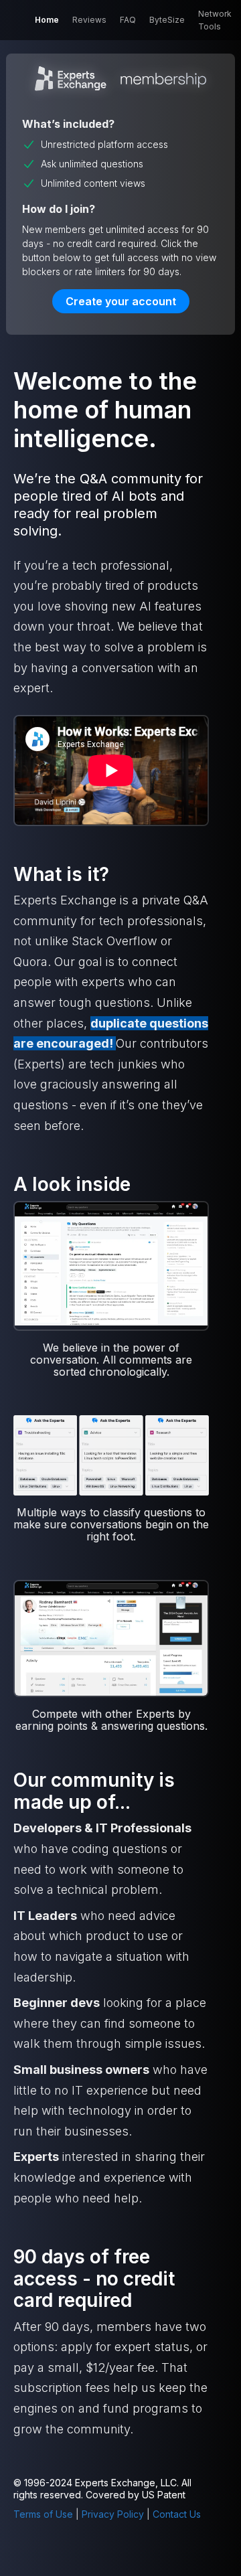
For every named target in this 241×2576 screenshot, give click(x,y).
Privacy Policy (113, 2514)
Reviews (89, 20)
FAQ (128, 20)
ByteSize (167, 20)
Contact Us (177, 2514)
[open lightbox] (111, 1265)
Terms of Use (43, 2514)
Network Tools (215, 20)
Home (47, 20)
